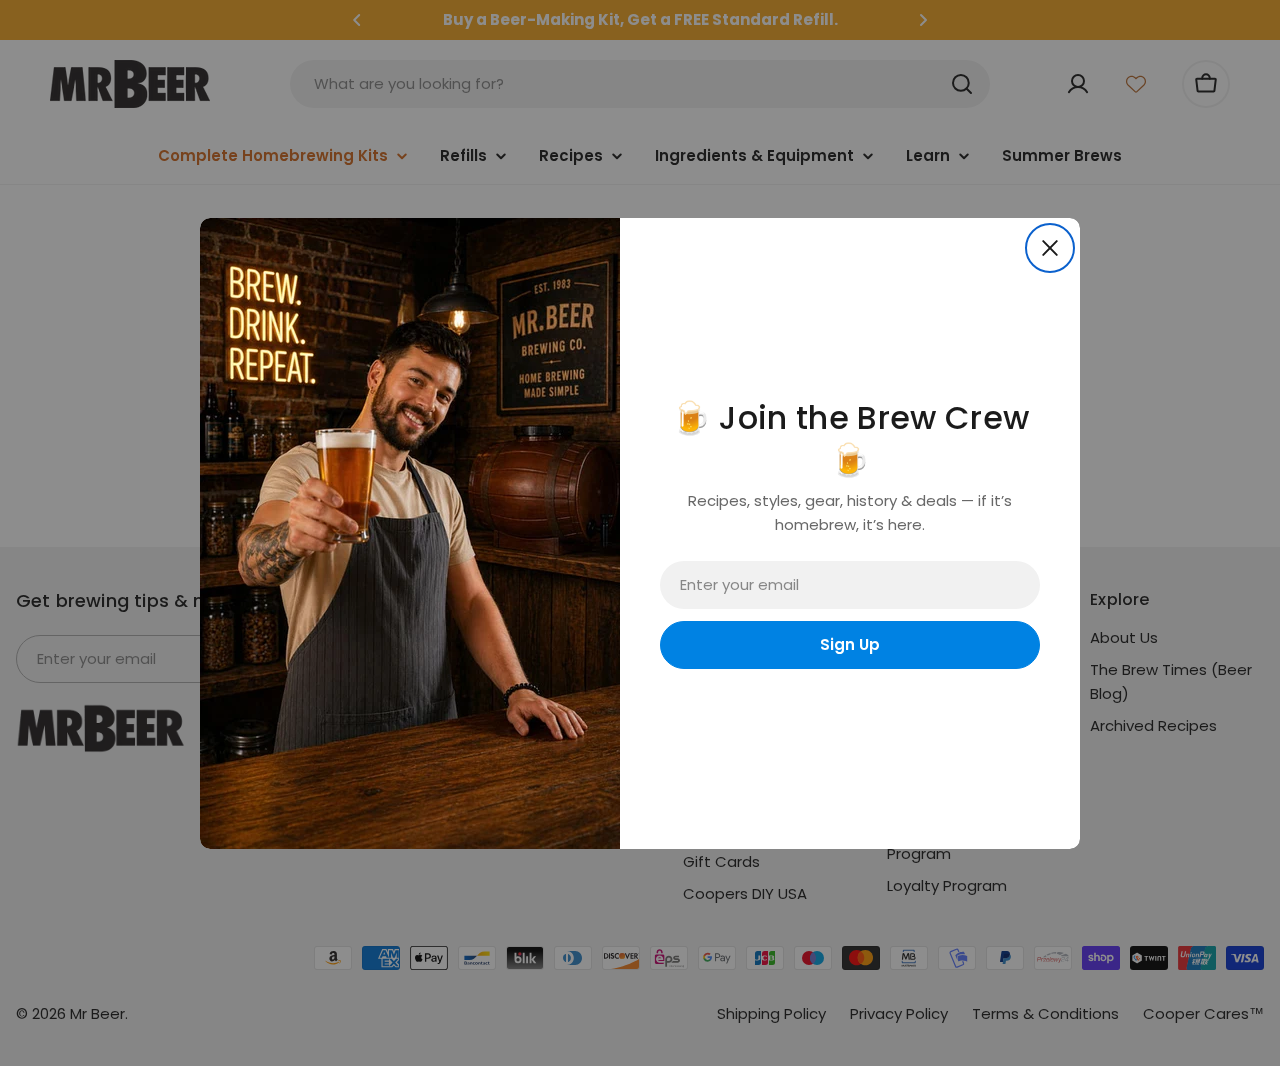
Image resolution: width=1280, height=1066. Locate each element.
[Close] (1050, 248)
